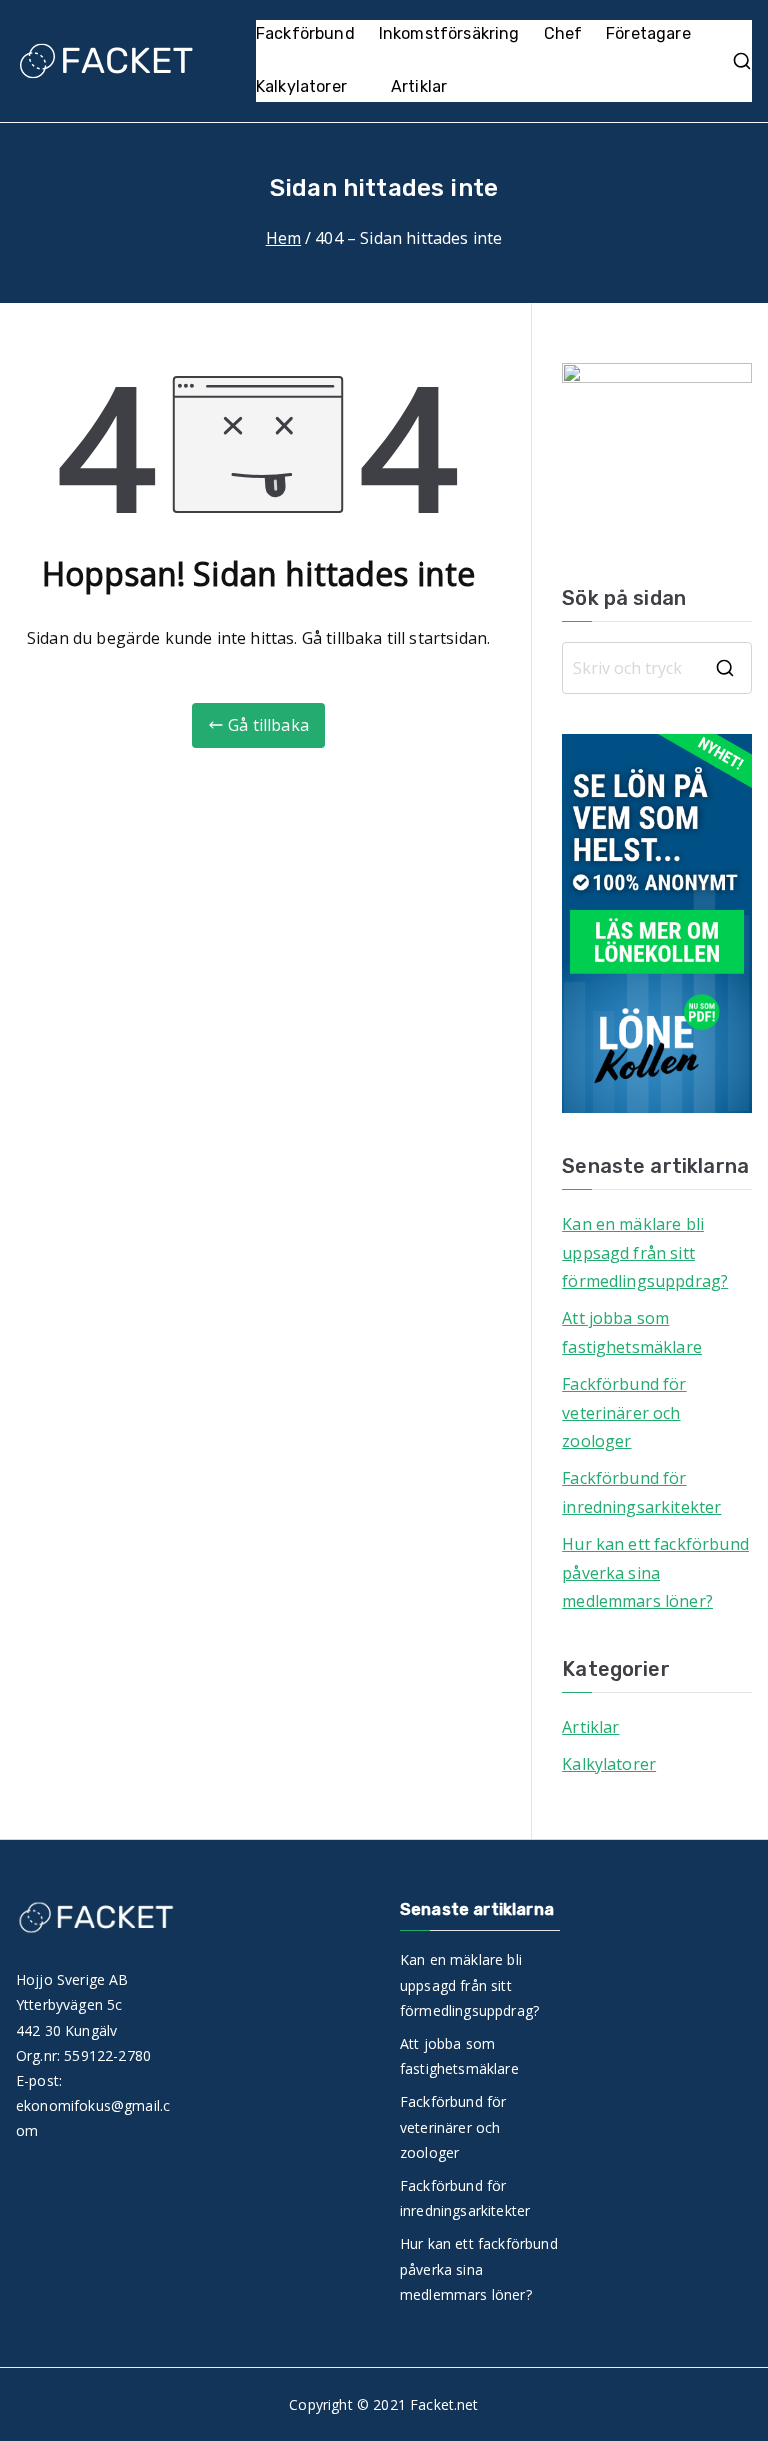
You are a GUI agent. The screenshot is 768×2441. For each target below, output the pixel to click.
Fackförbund (305, 33)
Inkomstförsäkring (449, 33)
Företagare (648, 33)
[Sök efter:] (657, 668)
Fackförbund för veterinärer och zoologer (624, 1413)
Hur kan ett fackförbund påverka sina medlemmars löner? (655, 1573)
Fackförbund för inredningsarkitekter (641, 1492)
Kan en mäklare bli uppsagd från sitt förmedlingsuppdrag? (645, 1253)
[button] (357, 87)
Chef (563, 33)
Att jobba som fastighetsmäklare (632, 1332)
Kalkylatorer (301, 86)
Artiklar (419, 86)
